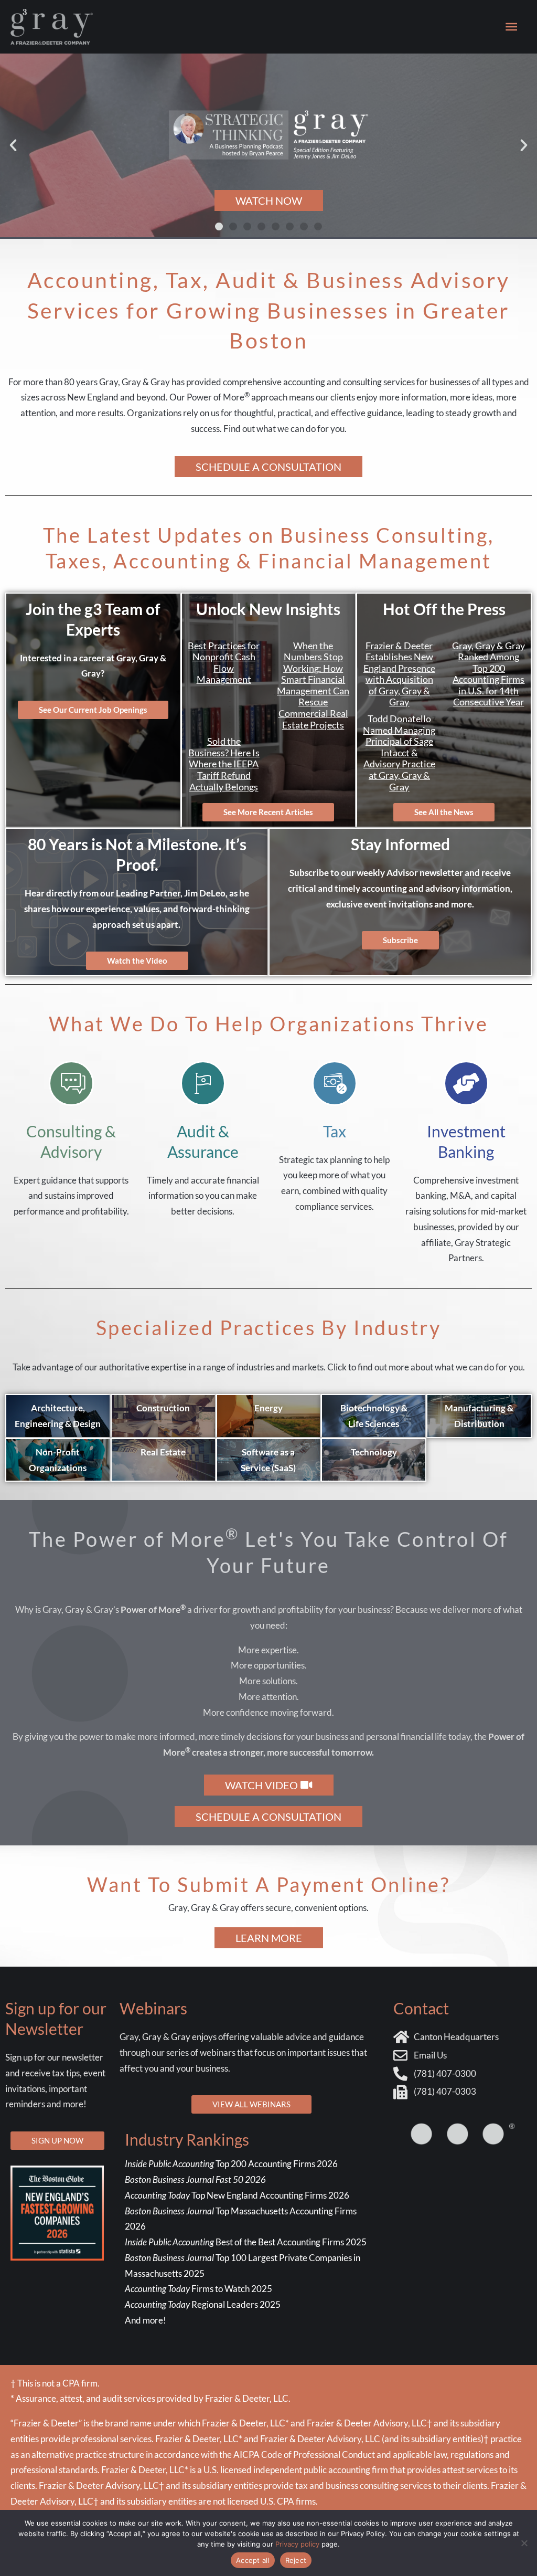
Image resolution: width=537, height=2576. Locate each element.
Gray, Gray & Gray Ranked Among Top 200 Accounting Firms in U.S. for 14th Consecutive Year (488, 674)
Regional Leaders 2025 (203, 2304)
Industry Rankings (187, 2139)
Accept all (253, 2560)
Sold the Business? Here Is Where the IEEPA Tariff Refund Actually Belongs (224, 764)
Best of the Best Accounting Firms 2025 (246, 2242)
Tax (335, 1131)
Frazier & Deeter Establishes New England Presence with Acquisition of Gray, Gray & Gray (399, 674)
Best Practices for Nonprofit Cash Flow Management (224, 663)
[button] (13, 145)
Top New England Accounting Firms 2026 (238, 2195)
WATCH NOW (269, 200)
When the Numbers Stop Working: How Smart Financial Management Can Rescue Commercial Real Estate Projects (313, 685)
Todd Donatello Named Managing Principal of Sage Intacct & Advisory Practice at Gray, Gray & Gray (399, 753)
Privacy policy (297, 2544)
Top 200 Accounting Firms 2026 (231, 2164)
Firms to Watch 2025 (198, 2289)
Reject (296, 2560)
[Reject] (524, 2543)
